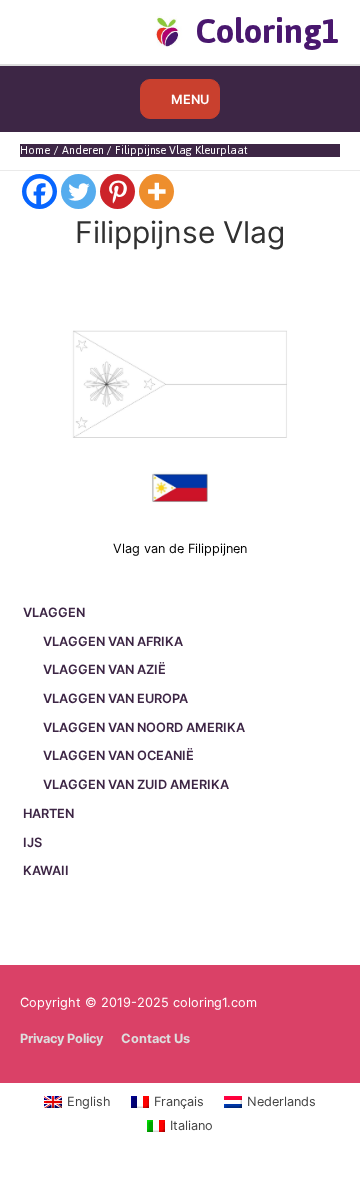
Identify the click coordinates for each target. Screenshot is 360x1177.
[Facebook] (39, 191)
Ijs (32, 842)
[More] (156, 191)
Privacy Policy (61, 1038)
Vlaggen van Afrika (113, 641)
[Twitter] (78, 191)
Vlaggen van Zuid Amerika (136, 784)
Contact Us (155, 1038)
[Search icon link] (52, 31)
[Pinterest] (117, 191)
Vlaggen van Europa (115, 698)
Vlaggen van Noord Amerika (144, 727)
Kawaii (46, 870)
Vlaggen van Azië (104, 669)
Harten (48, 813)
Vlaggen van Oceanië (118, 755)
